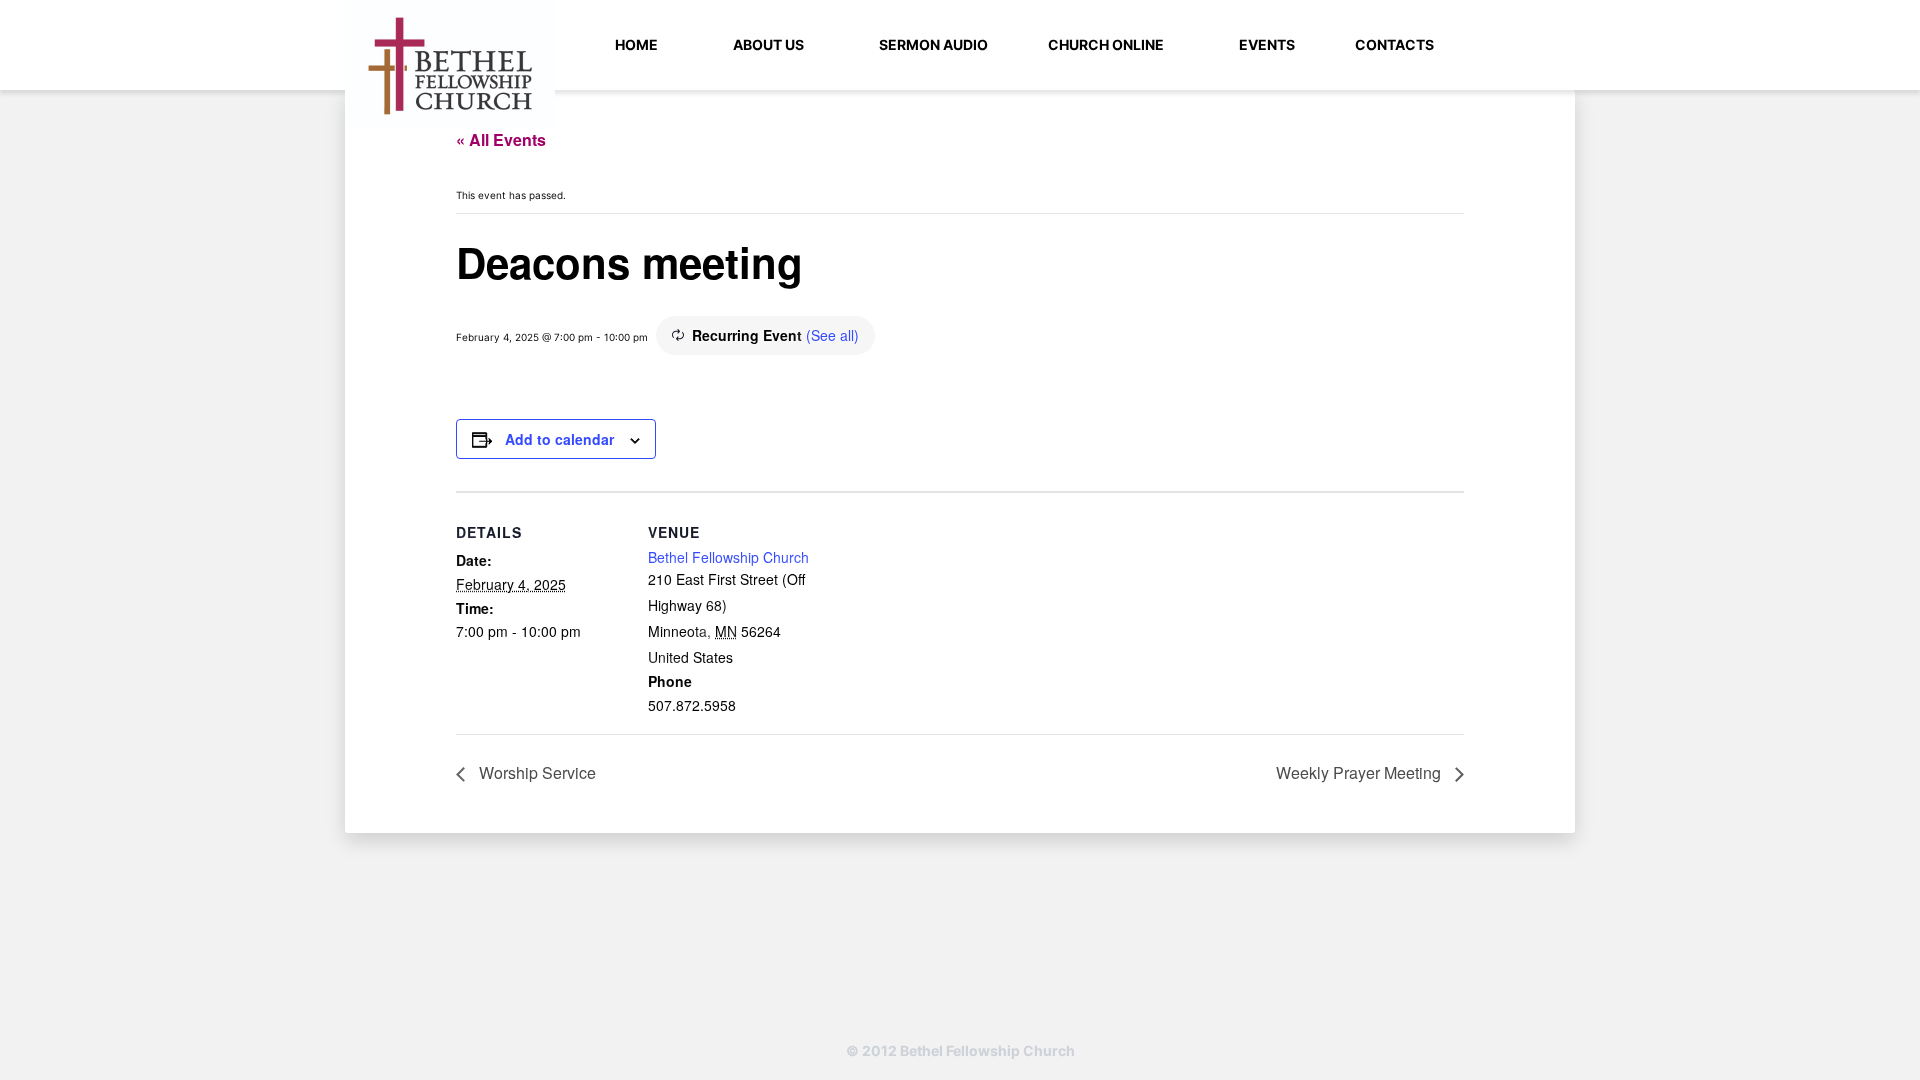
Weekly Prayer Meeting (1360, 772)
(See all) (832, 335)
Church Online (1106, 44)
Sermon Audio (933, 44)
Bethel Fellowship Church (728, 557)
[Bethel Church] (450, 65)
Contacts (1394, 44)
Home (636, 44)
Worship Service (535, 772)
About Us (768, 44)
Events (1267, 44)
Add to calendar (559, 439)
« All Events (501, 139)
